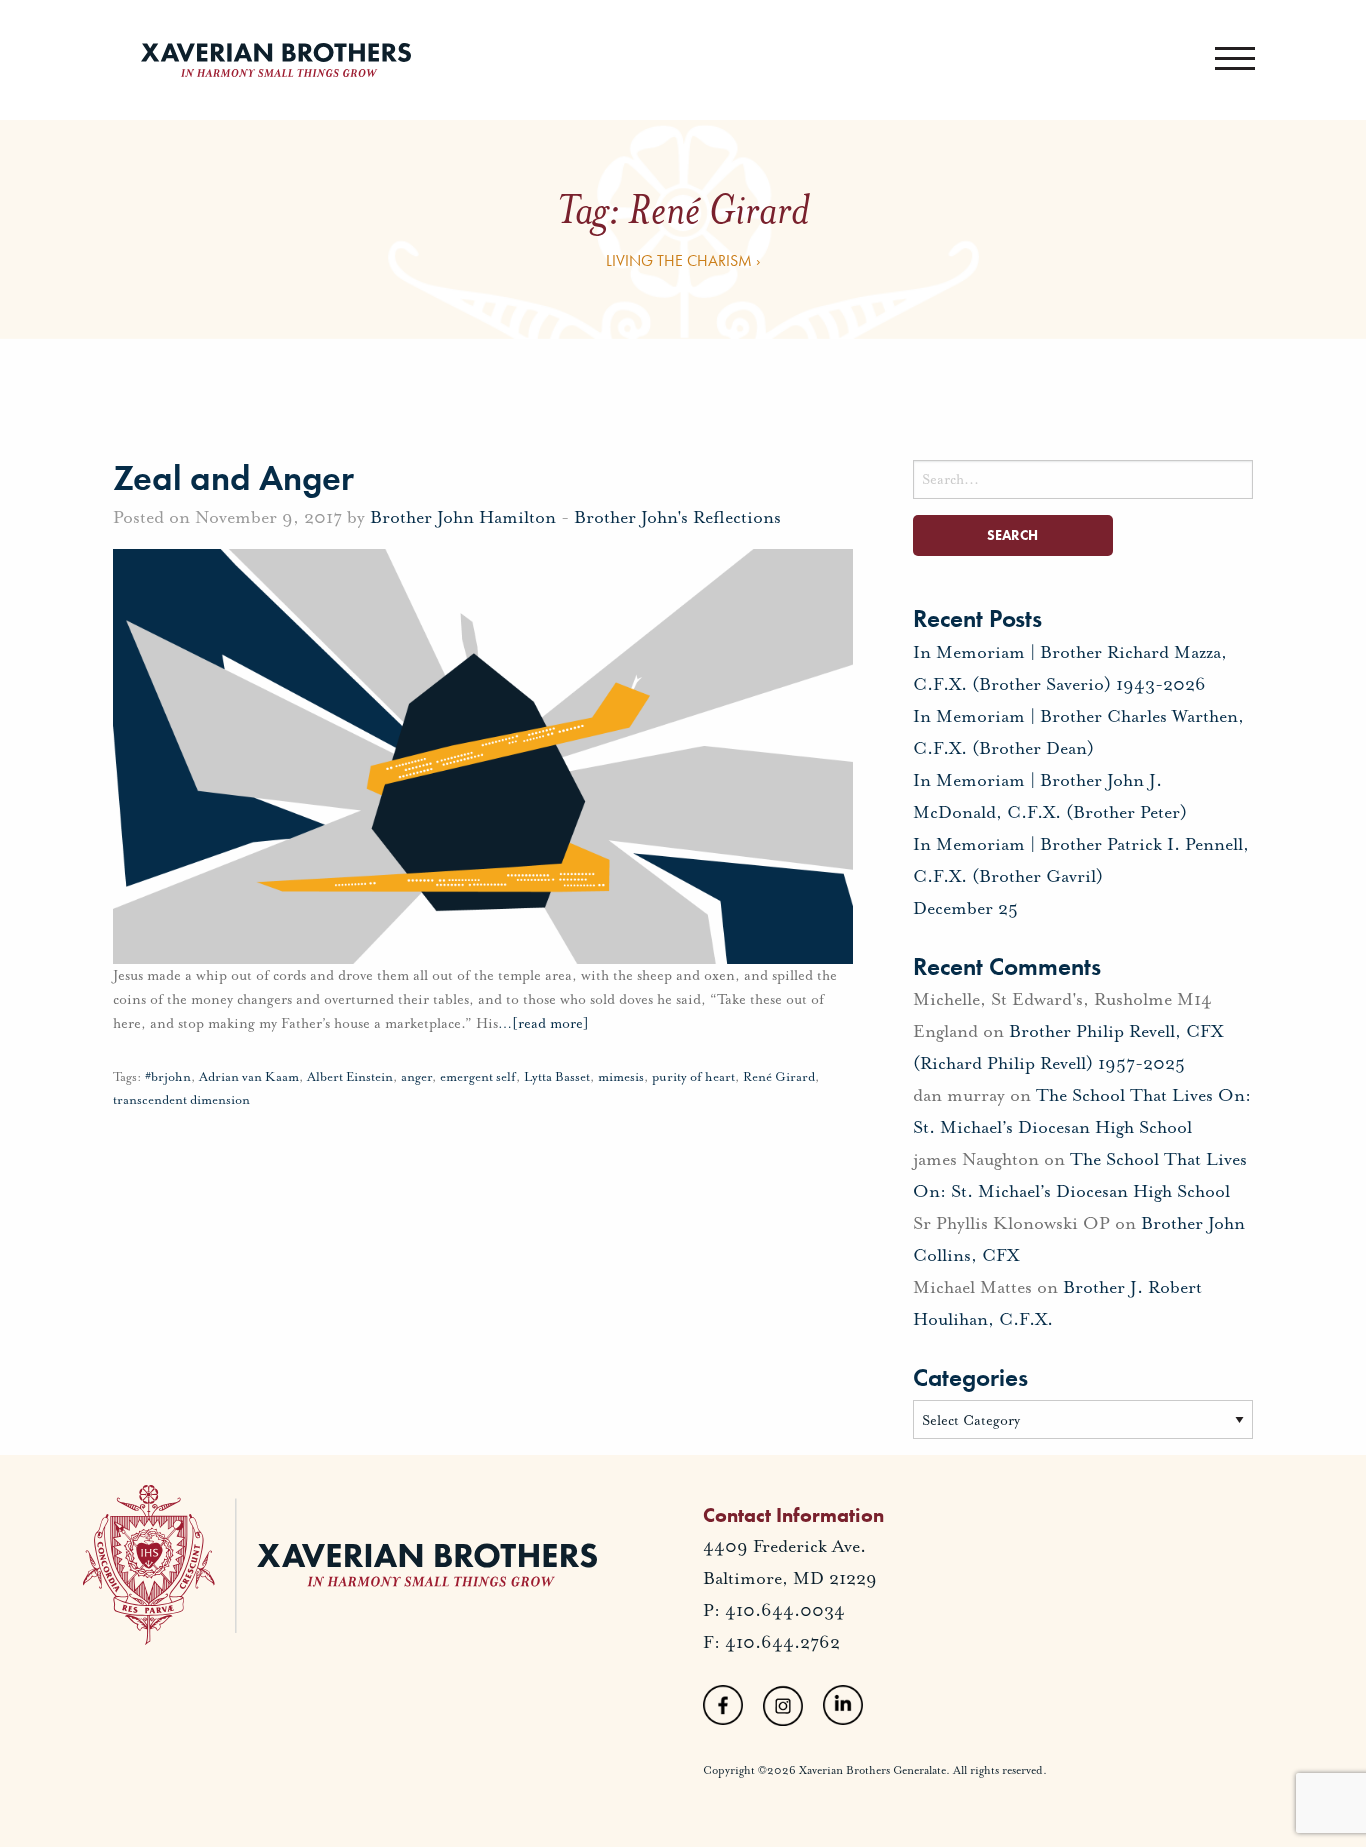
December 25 (965, 908)
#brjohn (168, 1077)
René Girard (779, 1077)
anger (416, 1077)
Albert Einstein (350, 1077)
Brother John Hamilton (463, 517)
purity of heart (693, 1077)
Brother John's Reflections (677, 517)
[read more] (543, 1023)
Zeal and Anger (233, 478)
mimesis (621, 1077)
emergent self (478, 1077)
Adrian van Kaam (249, 1077)
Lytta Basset (557, 1077)
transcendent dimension (181, 1100)
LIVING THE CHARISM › (683, 260)
